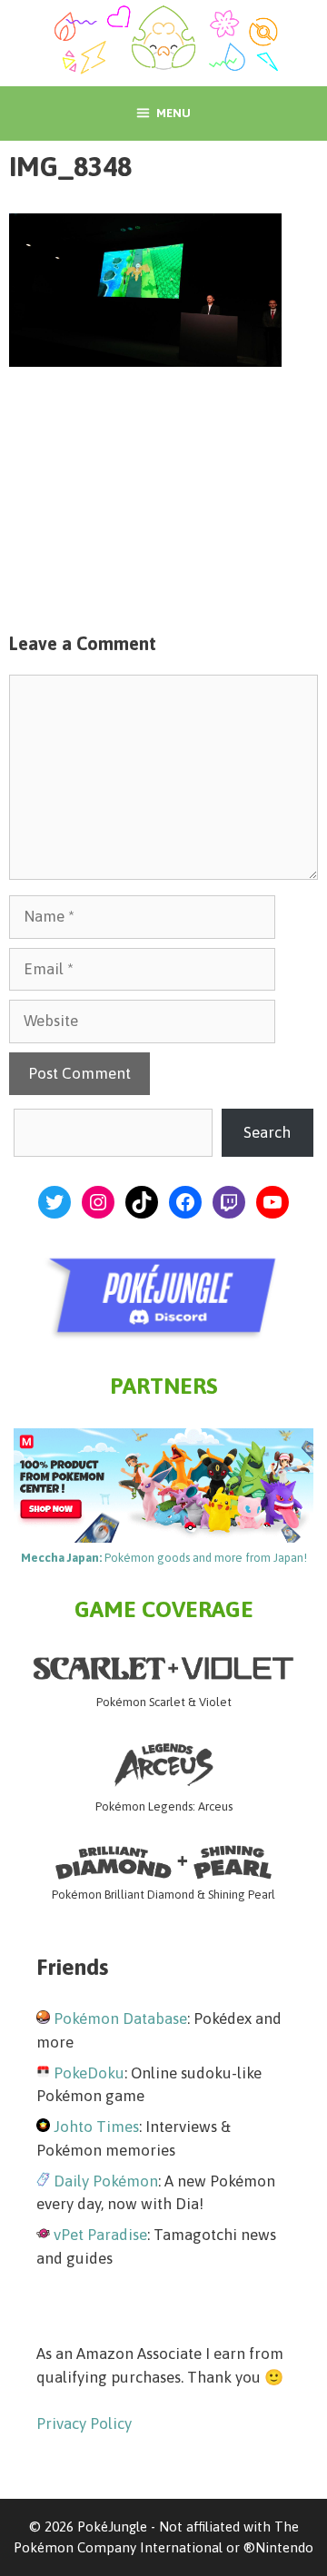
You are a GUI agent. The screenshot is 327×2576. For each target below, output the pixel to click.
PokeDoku (89, 2073)
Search (267, 1132)
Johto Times (96, 2127)
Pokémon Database (120, 2018)
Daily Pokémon (106, 2181)
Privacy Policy (84, 2423)
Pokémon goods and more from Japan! (164, 1558)
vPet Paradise (100, 2235)
